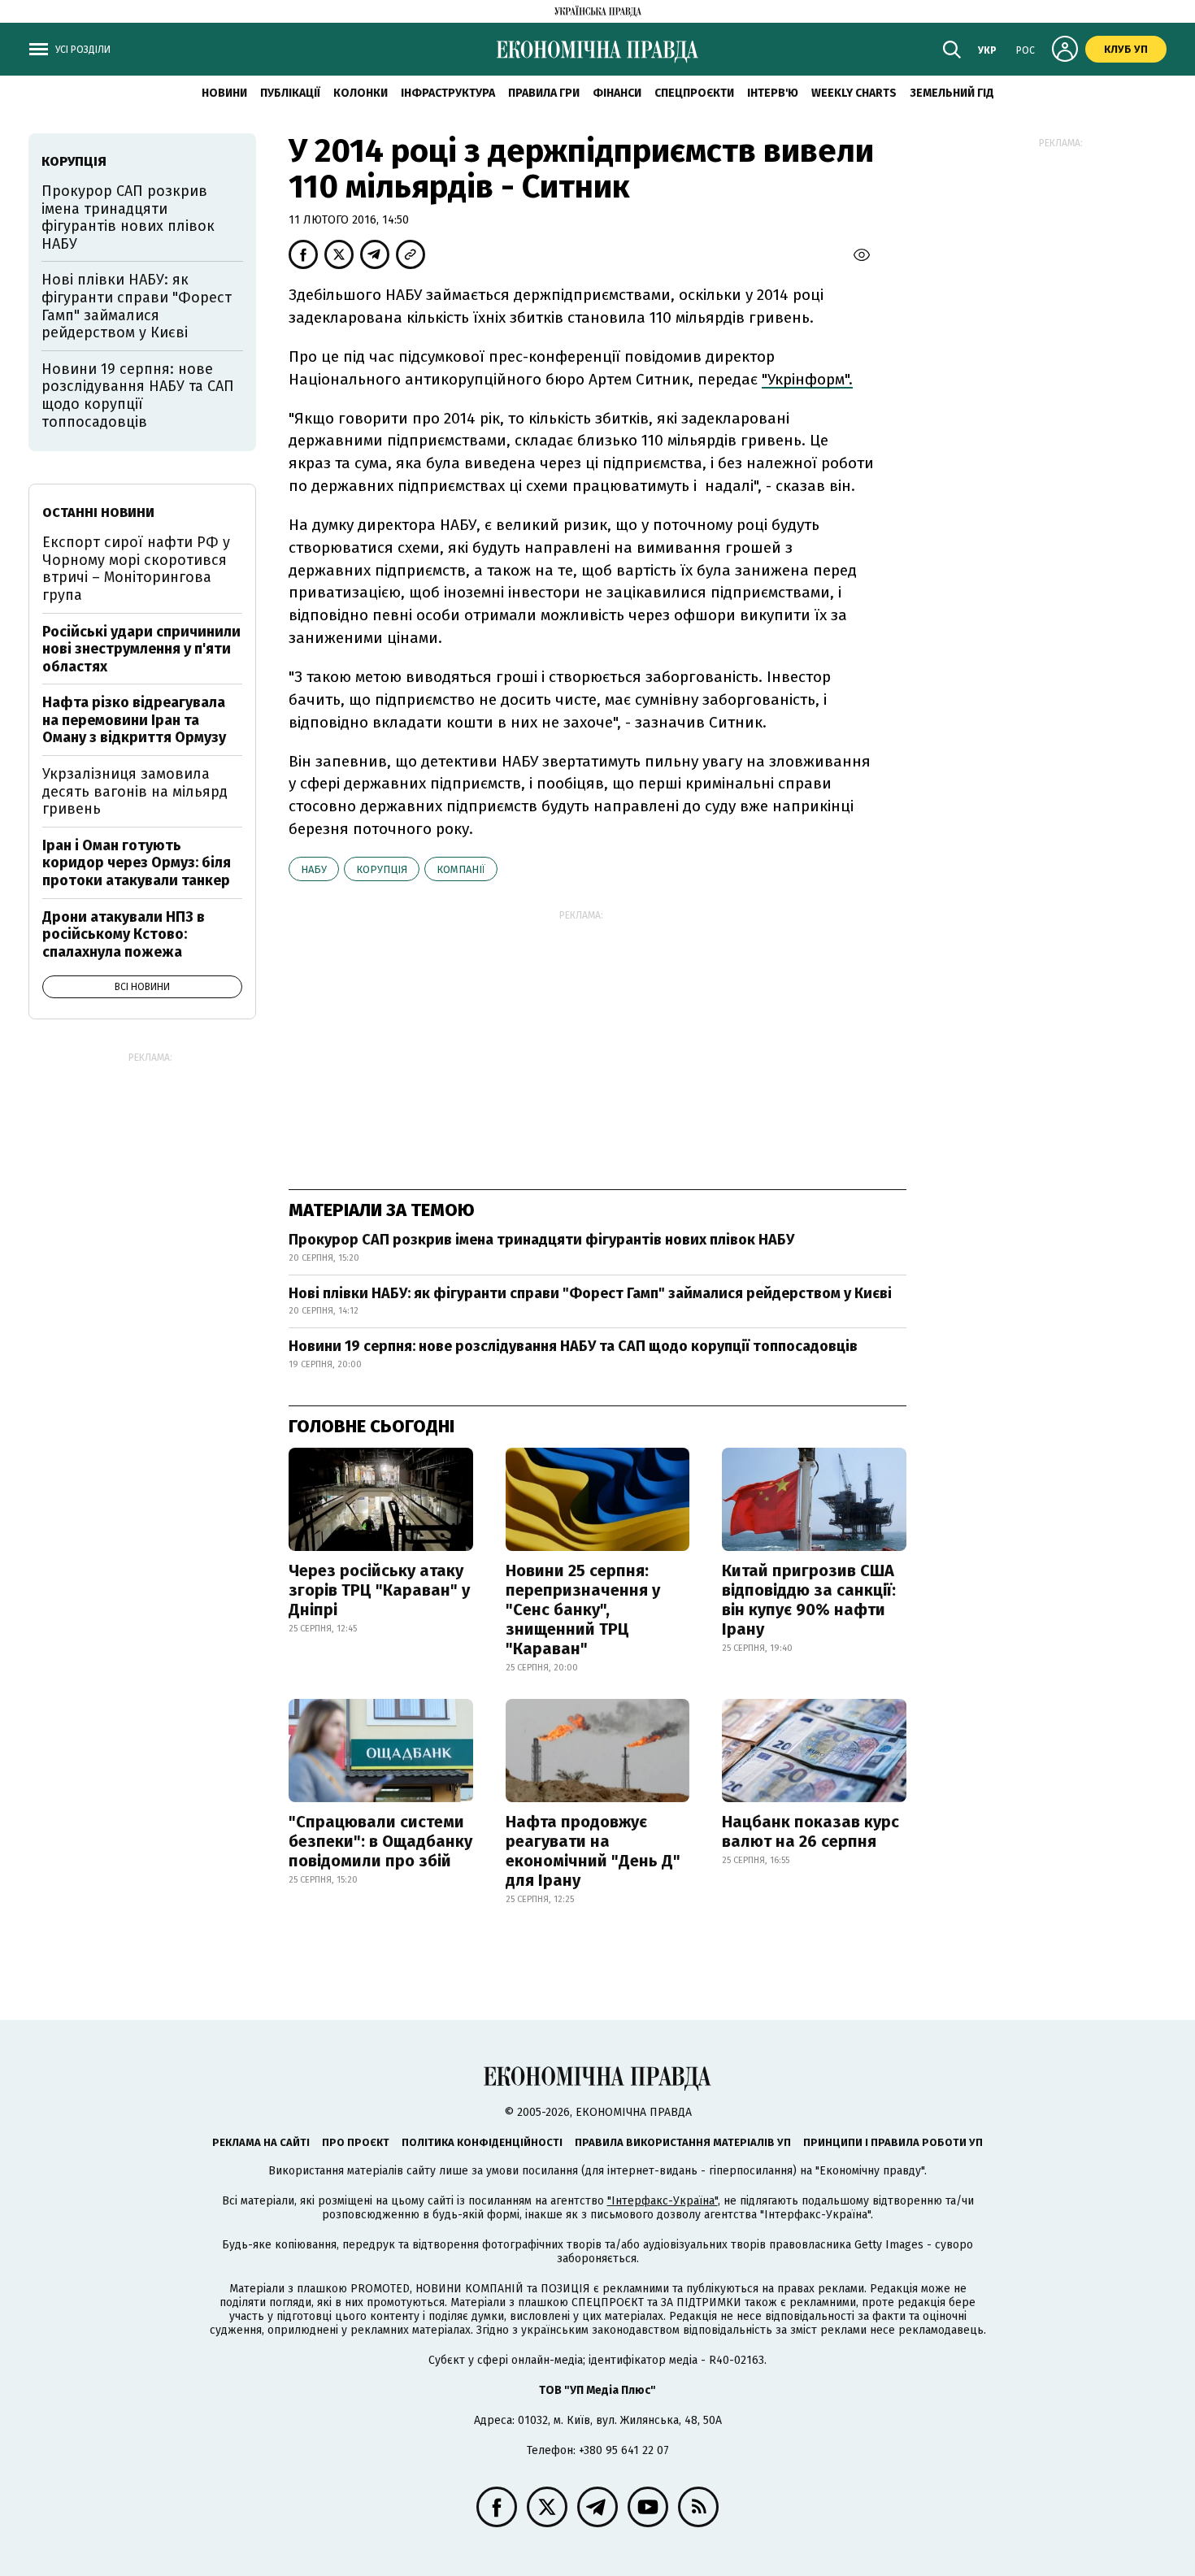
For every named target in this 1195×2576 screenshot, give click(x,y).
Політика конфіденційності (482, 2142)
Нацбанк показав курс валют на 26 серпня (810, 1831)
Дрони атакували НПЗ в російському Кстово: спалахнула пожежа (124, 934)
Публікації (290, 93)
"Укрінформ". (807, 379)
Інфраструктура (448, 93)
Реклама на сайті (261, 2142)
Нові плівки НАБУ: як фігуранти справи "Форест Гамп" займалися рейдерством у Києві (590, 1293)
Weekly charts (854, 93)
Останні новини (98, 513)
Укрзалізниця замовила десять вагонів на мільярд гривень (135, 791)
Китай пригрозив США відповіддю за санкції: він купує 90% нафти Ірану (809, 1600)
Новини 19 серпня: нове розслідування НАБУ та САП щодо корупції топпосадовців (573, 1346)
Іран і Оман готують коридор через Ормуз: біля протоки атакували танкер (137, 863)
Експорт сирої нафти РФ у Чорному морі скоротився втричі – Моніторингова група (136, 569)
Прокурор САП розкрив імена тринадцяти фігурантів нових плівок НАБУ (541, 1240)
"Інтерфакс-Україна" (663, 2201)
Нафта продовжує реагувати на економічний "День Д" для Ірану (593, 1851)
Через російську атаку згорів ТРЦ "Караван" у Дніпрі (379, 1590)
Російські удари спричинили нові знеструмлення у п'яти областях (141, 649)
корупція (382, 869)
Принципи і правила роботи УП (893, 2142)
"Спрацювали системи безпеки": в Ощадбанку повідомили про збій (380, 1841)
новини (224, 93)
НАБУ (314, 869)
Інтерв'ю (773, 93)
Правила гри (544, 93)
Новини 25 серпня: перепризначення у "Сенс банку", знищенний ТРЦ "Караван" (583, 1609)
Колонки (361, 93)
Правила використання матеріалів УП (683, 2142)
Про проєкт (356, 2142)
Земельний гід (952, 93)
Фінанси (617, 93)
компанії (461, 869)
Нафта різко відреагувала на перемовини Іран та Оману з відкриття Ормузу (134, 720)
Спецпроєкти (694, 93)
